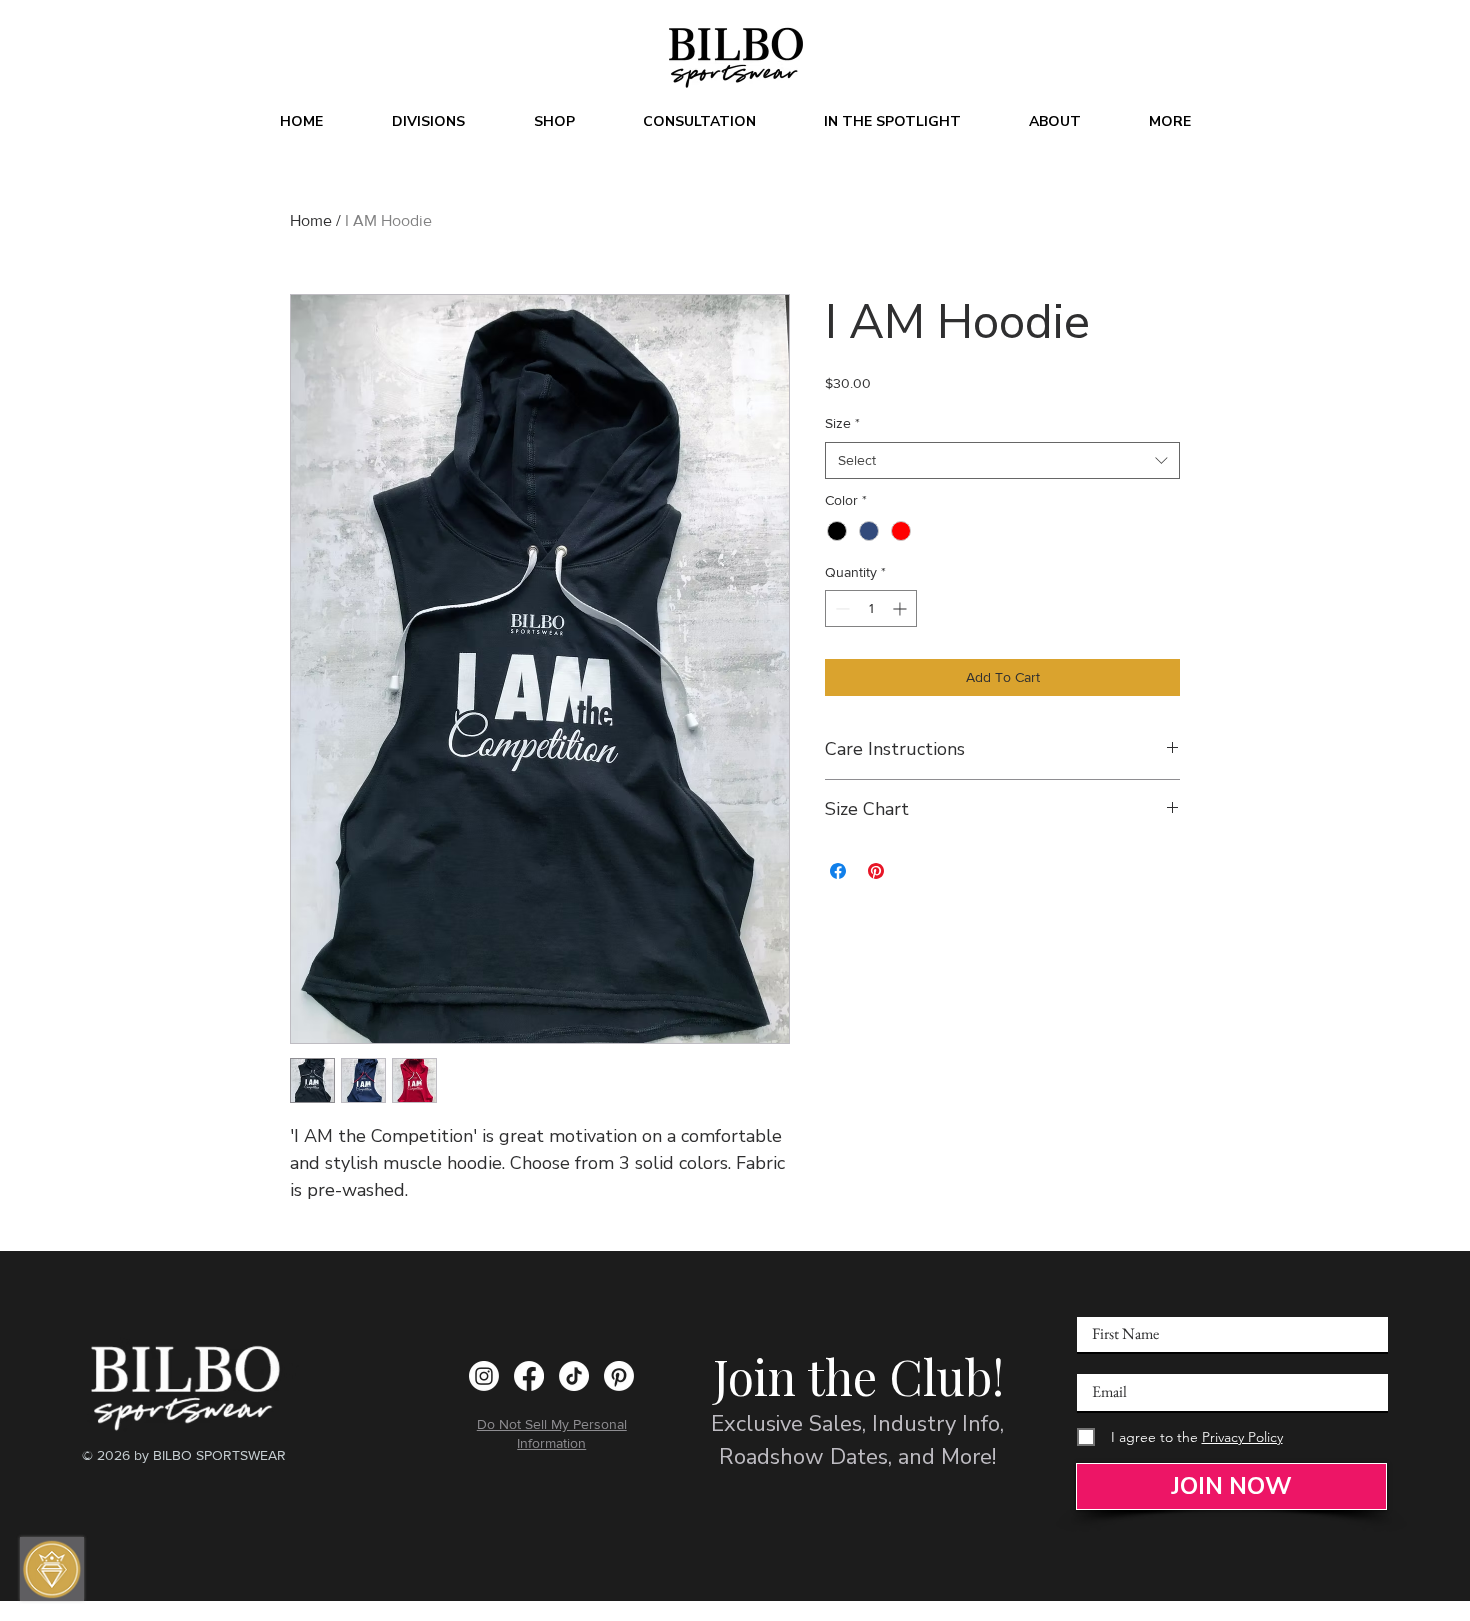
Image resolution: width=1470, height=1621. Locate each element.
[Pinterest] (619, 1376)
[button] (428, 122)
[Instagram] (484, 1376)
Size (842, 423)
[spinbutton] (871, 608)
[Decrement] (840, 608)
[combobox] (1002, 461)
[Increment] (901, 608)
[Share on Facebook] (838, 871)
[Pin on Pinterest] (876, 871)
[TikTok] (574, 1376)
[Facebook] (529, 1376)
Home (311, 220)
